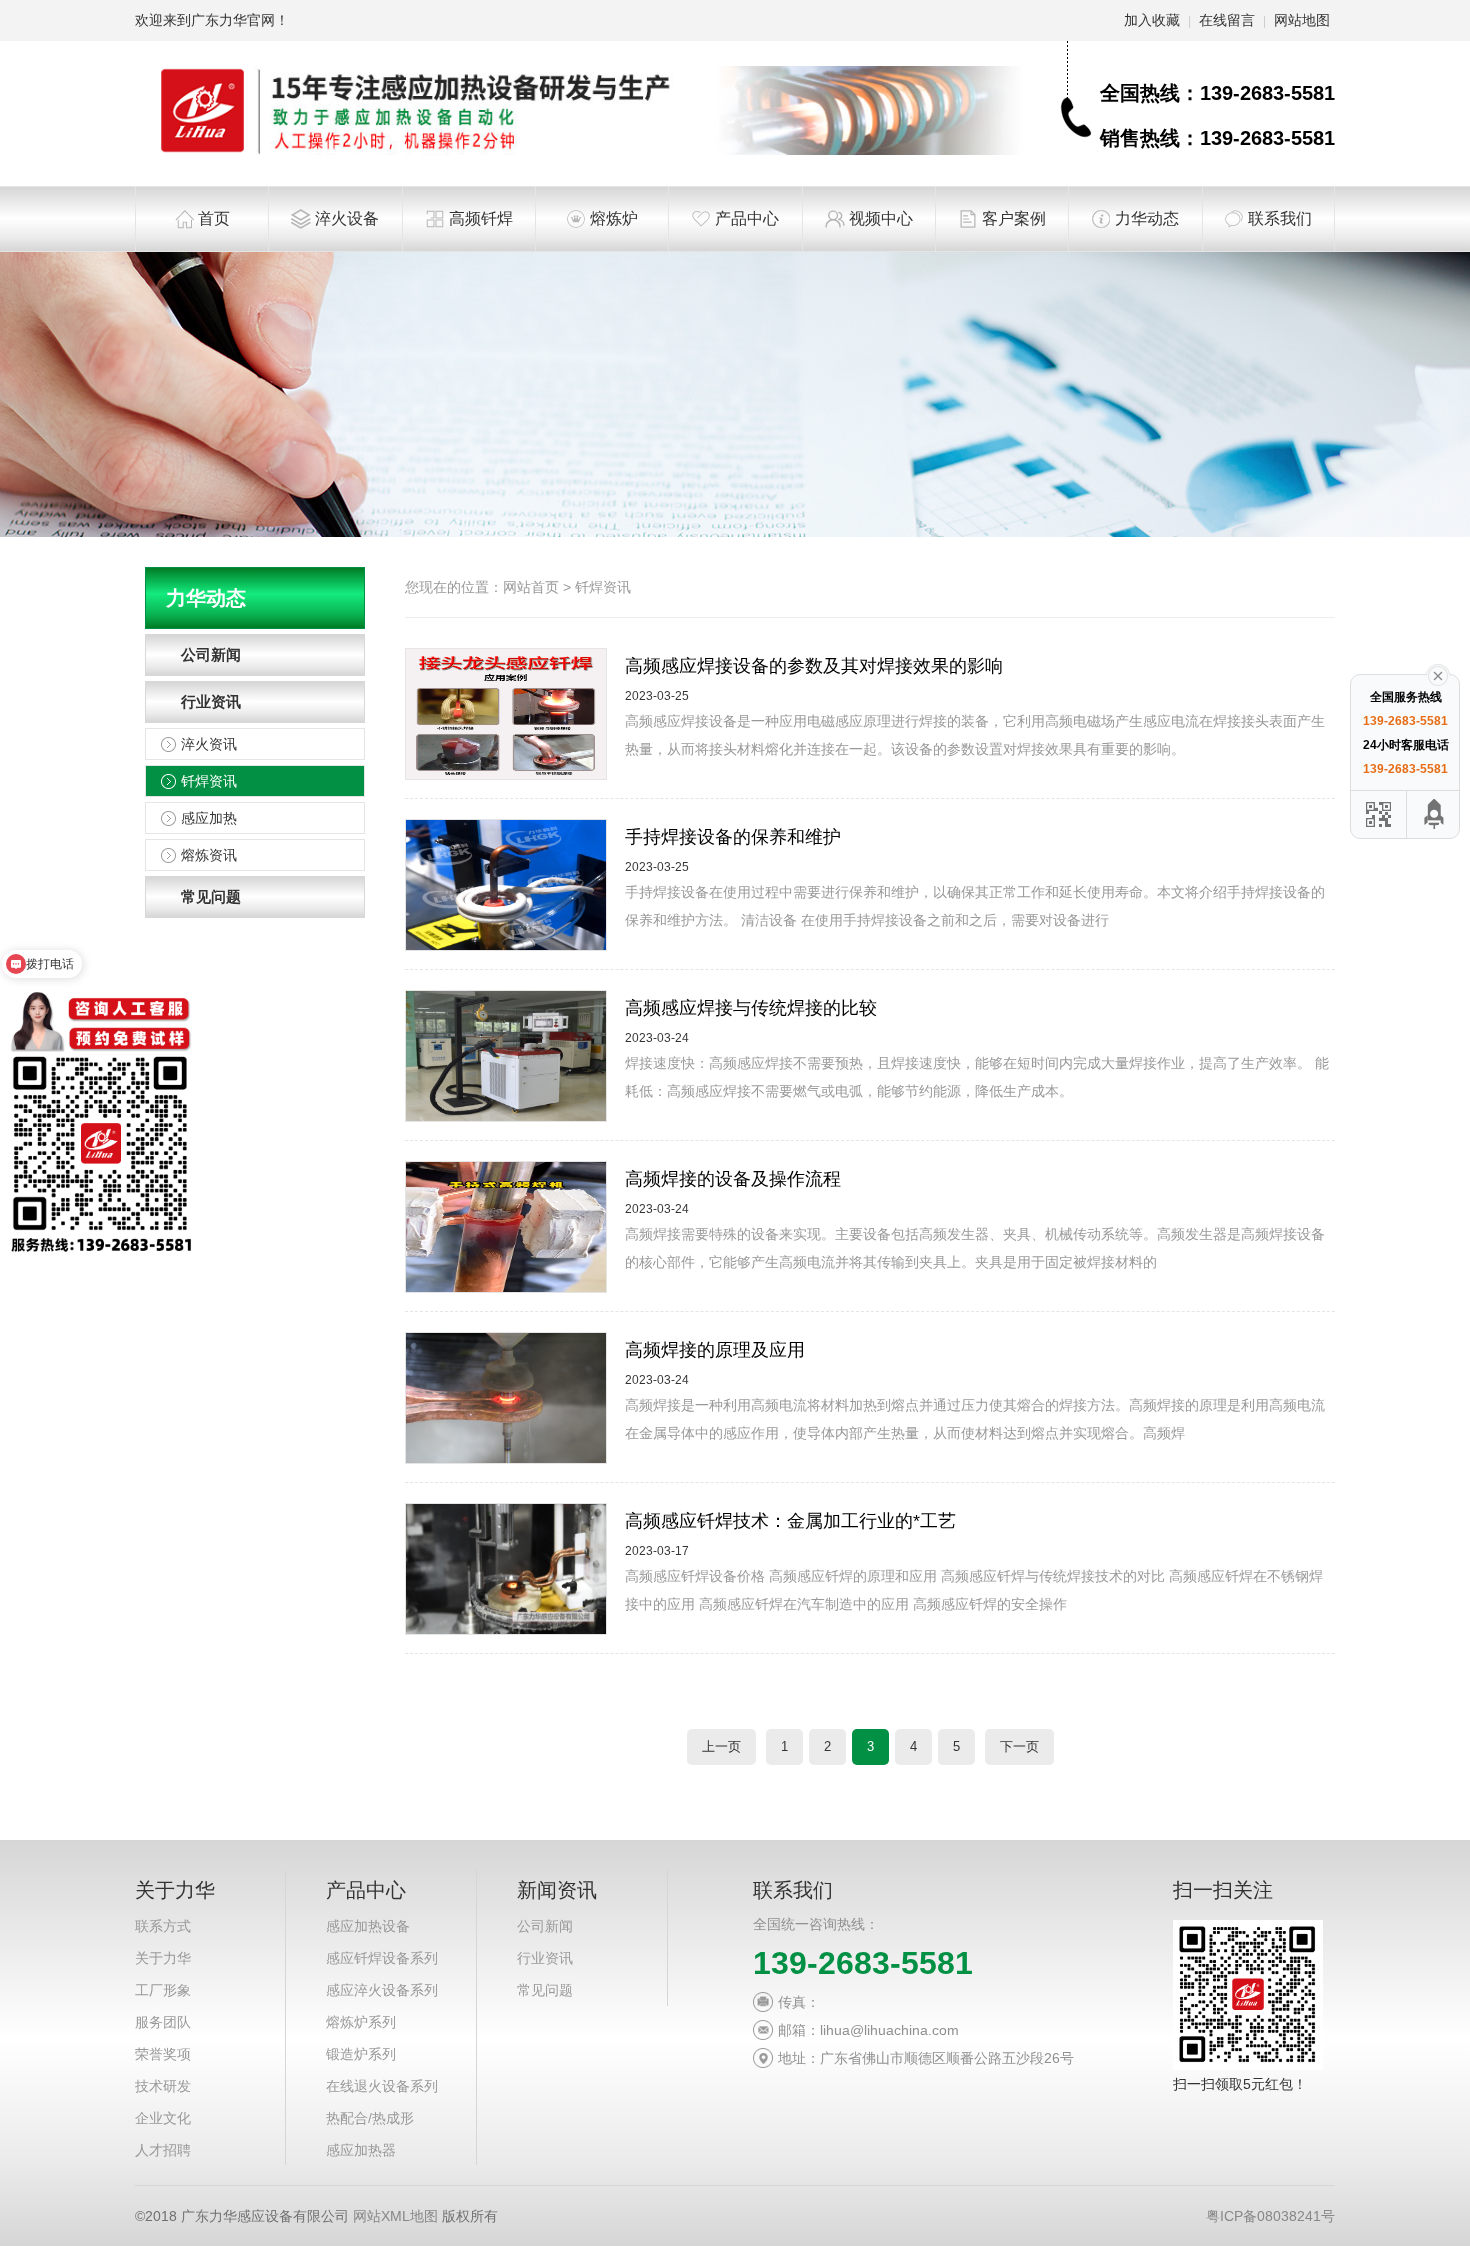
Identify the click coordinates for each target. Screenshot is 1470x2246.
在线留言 (1227, 20)
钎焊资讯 (209, 781)
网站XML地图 (395, 2216)
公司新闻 (211, 654)
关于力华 (163, 1958)
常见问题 (211, 896)
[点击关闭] (1438, 674)
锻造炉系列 (361, 2054)
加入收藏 (1152, 20)
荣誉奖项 (163, 2054)
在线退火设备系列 (382, 2086)
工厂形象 (163, 1990)
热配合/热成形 (370, 2118)
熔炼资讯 (209, 855)
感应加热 (209, 818)
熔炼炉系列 (361, 2022)
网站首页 (531, 587)
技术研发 (163, 2086)
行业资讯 (211, 701)
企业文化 (163, 2118)
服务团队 (163, 2022)
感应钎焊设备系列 (382, 1958)
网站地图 (1302, 20)
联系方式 (163, 1926)
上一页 (721, 1746)
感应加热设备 (368, 1926)
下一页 (1019, 1746)
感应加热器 (361, 2150)
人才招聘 (163, 2150)
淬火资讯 (209, 744)
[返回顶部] (1435, 814)
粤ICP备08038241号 (1270, 2216)
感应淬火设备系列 (382, 1990)
